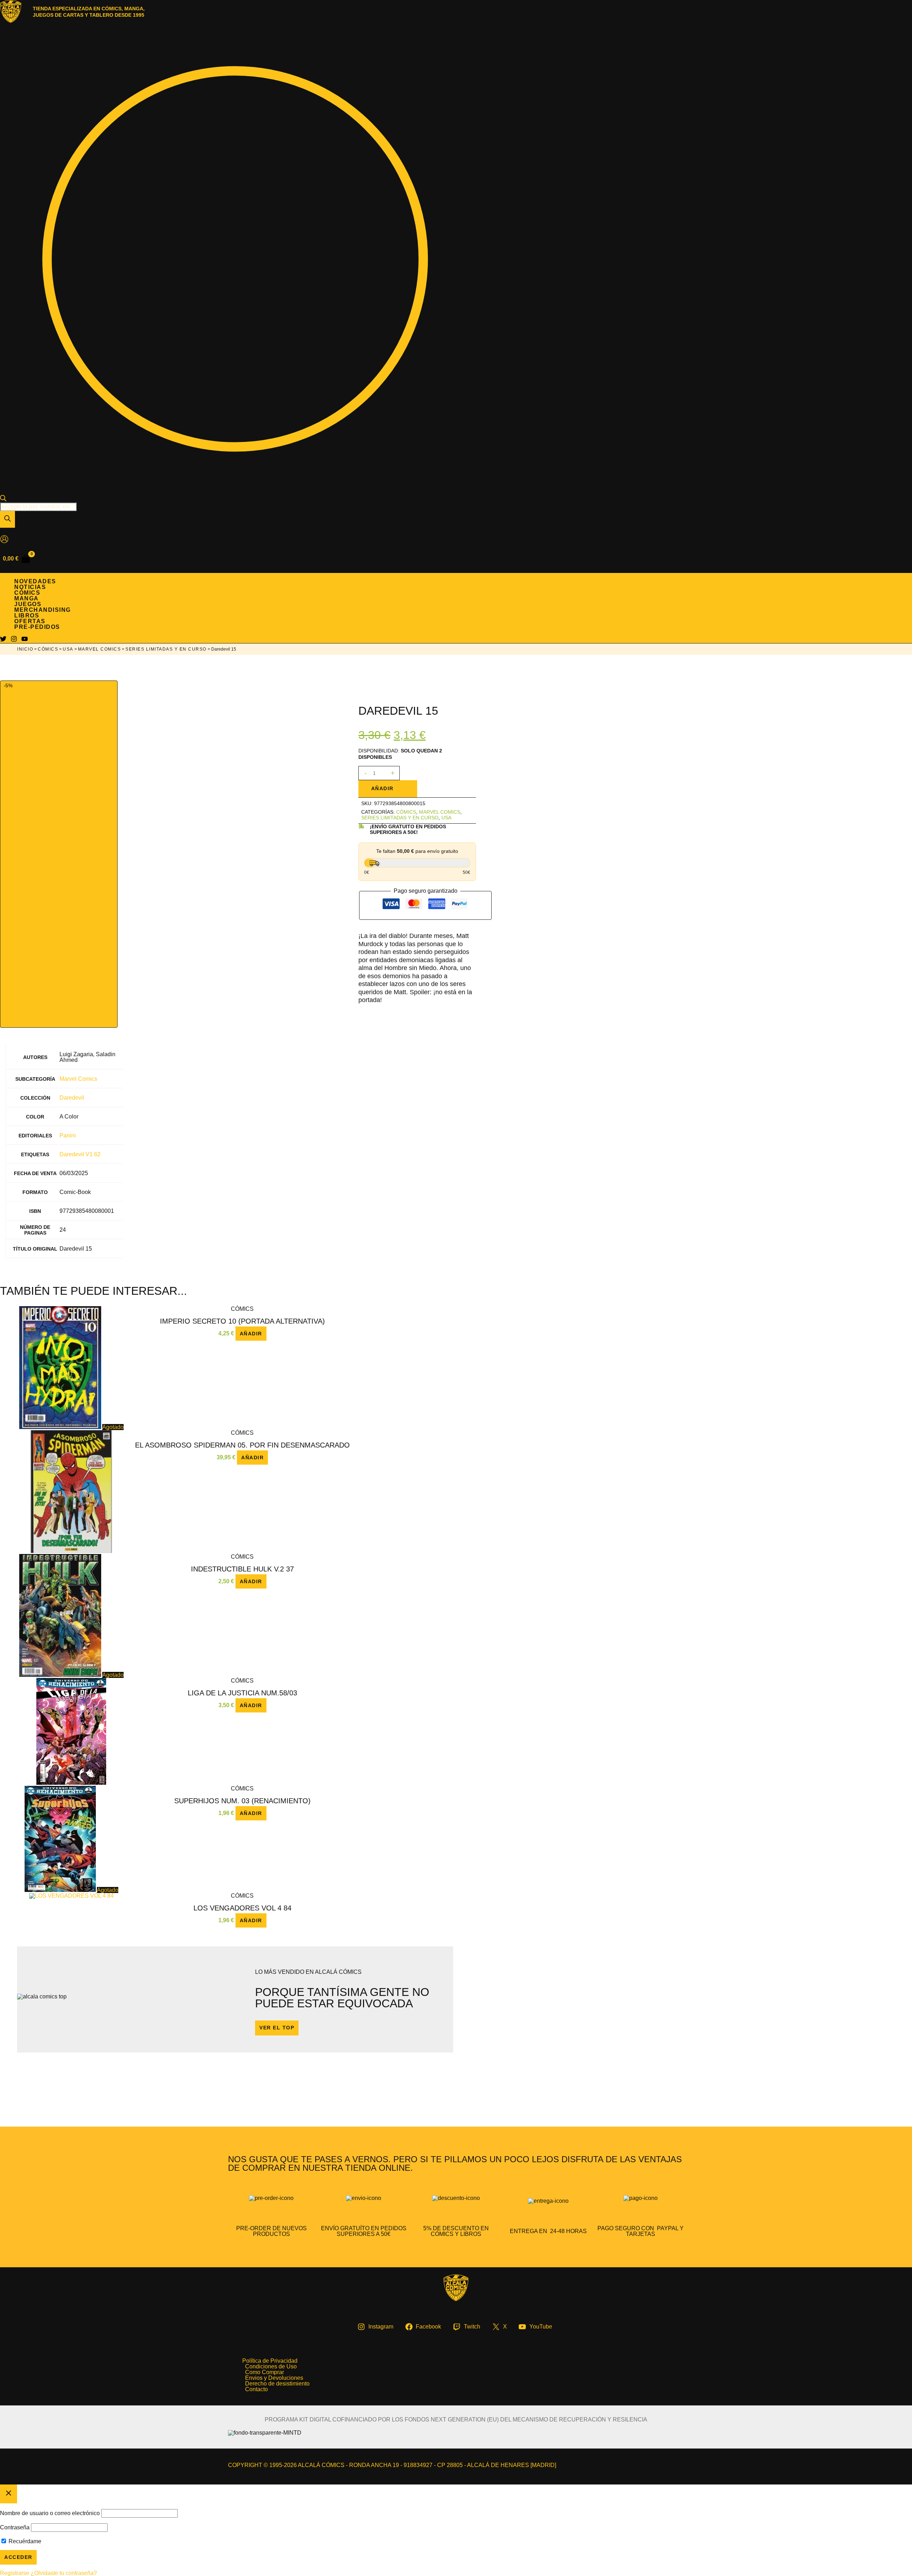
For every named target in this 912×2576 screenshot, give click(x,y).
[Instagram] (14, 640)
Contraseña (15, 2527)
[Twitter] (3, 640)
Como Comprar (265, 2372)
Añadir (382, 788)
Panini (68, 1135)
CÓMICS (48, 649)
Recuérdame (24, 2541)
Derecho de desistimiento (277, 2384)
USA (68, 649)
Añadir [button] (252, 1458)
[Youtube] (25, 640)
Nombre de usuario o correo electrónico (50, 2513)
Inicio (25, 649)
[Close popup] (9, 2494)
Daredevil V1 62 (80, 1154)
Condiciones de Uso (271, 2367)
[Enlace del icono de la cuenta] (4, 540)
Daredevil (72, 1098)
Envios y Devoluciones (274, 2378)
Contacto (256, 2389)
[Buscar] (7, 519)
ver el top (277, 2028)
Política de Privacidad (270, 2361)
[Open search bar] (3, 499)
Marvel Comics (100, 649)
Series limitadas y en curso (166, 649)
